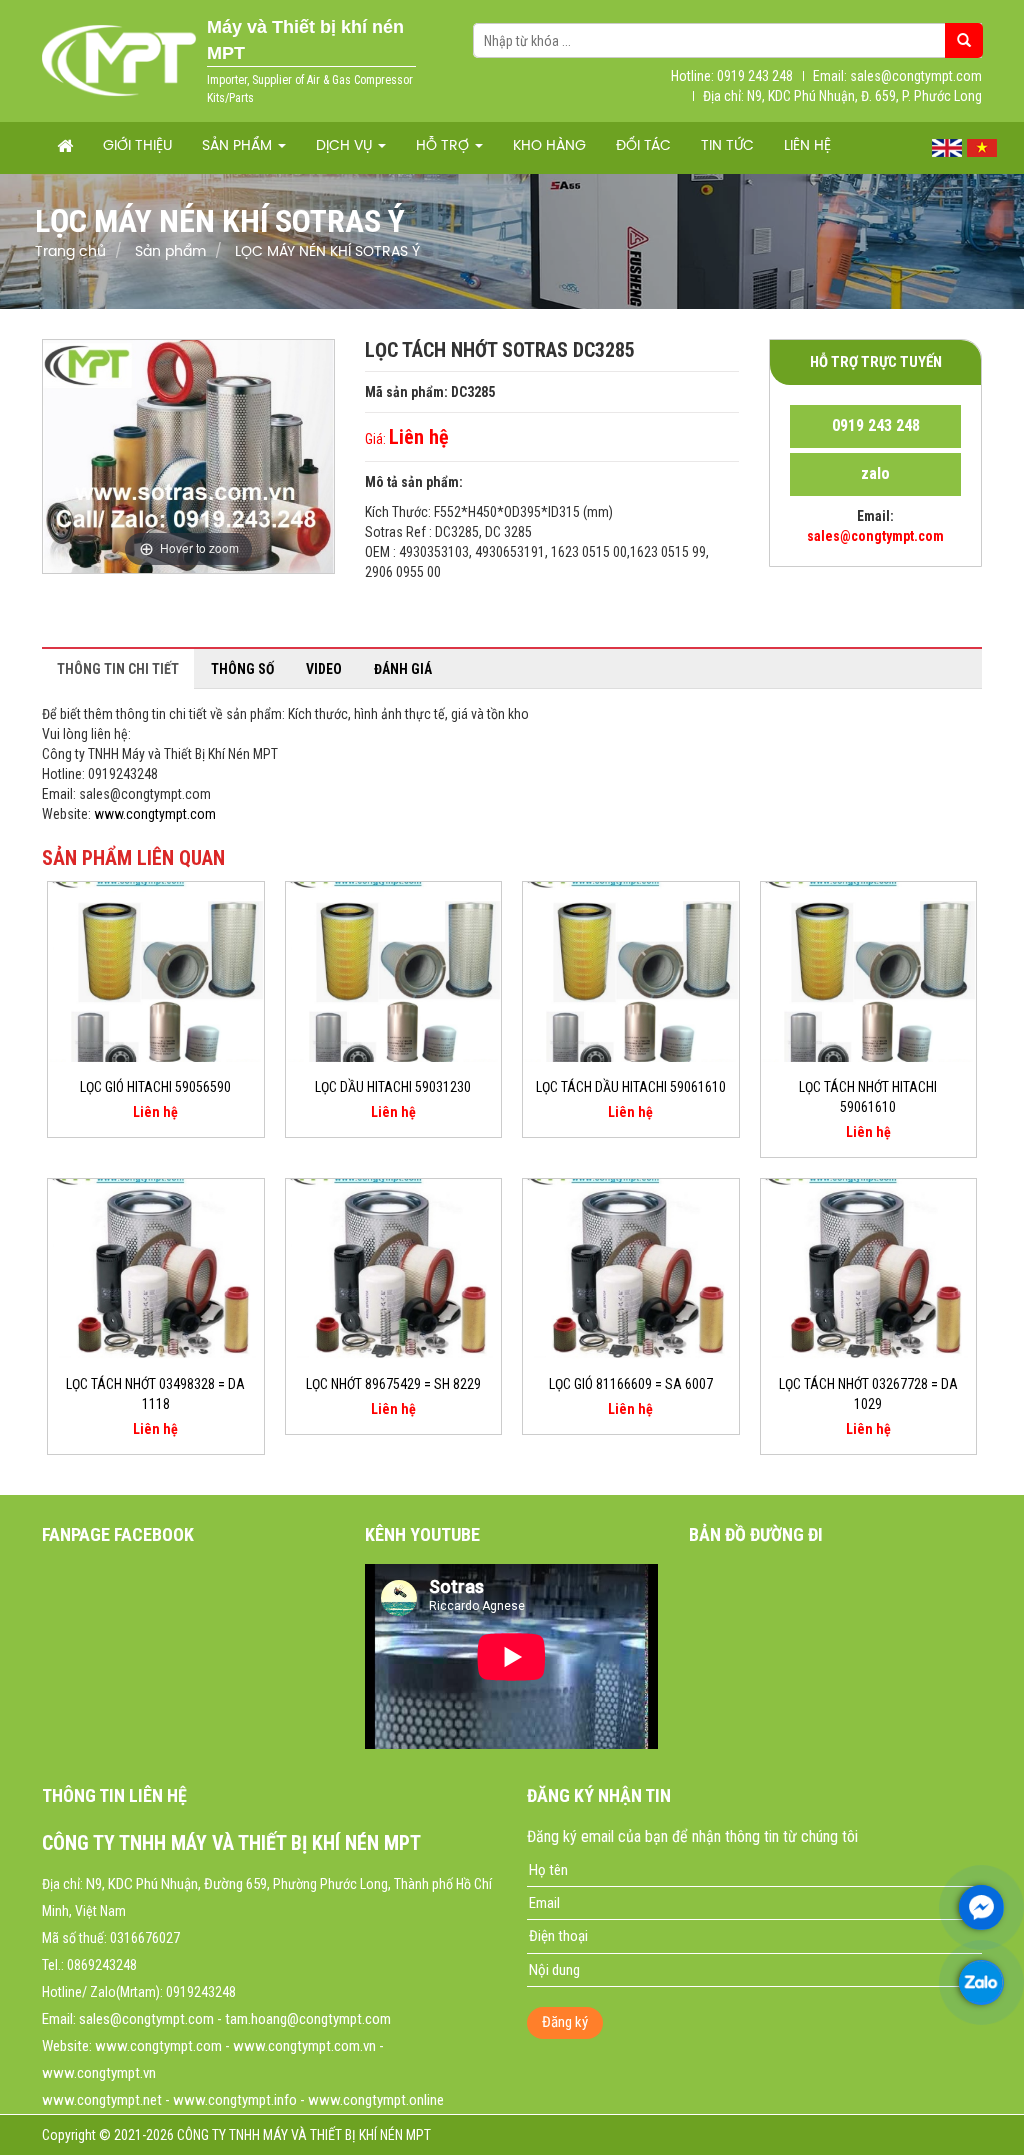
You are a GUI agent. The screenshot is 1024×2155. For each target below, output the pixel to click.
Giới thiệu (137, 146)
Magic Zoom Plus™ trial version (128, 359)
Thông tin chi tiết (118, 669)
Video (324, 669)
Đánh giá (403, 669)
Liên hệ (807, 146)
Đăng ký (565, 2022)
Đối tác (643, 146)
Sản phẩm (239, 146)
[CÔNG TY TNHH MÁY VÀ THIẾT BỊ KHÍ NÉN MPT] (119, 60)
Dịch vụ (346, 146)
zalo (875, 473)
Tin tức (727, 146)
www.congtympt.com (155, 814)
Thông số (242, 669)
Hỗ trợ (444, 146)
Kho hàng (549, 146)
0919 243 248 (876, 425)
